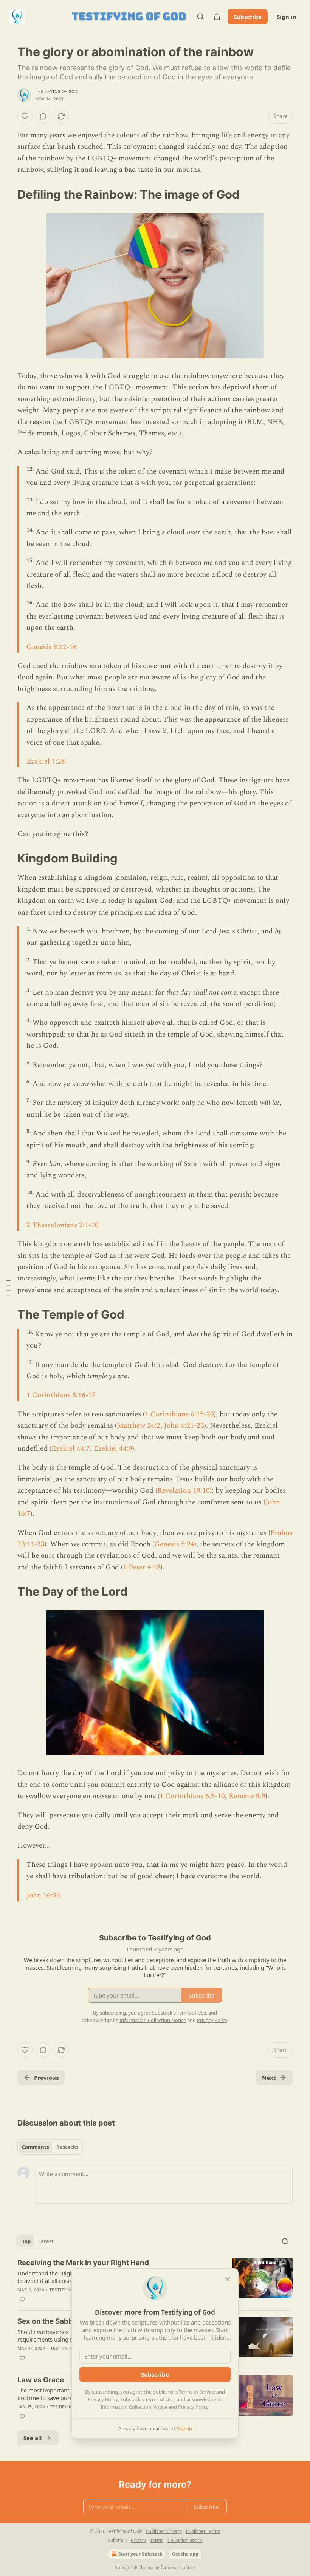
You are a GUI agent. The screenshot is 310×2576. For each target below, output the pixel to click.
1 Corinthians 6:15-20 (179, 1414)
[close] (228, 2279)
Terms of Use (160, 2399)
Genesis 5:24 (174, 1544)
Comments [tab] (35, 2147)
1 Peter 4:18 (142, 1567)
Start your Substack (140, 2554)
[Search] (200, 17)
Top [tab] (26, 2241)
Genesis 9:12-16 (52, 647)
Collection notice (185, 2540)
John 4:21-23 (184, 1426)
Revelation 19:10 (184, 1491)
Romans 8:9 (247, 1796)
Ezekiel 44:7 (71, 1449)
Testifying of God (57, 91)
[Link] (7, 194)
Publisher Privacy (164, 2531)
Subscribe (248, 17)
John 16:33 (43, 1895)
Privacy (138, 2540)
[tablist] (50, 2147)
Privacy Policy (103, 2399)
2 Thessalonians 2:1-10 (63, 1225)
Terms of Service (197, 2392)
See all (33, 2438)
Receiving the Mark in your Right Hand (83, 2263)
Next (269, 2078)
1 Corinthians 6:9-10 (192, 1796)
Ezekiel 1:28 (46, 761)
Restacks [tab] (67, 2147)
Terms (157, 2540)
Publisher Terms (203, 2531)
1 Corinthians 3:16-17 (61, 1395)
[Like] (25, 116)
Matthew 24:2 (139, 1426)
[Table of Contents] (8, 1288)
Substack (124, 2568)
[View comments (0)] (43, 116)
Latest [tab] (46, 2241)
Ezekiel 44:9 (113, 1449)
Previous (46, 2078)
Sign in (287, 17)
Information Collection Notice (134, 2407)
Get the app (185, 2554)
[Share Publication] (217, 17)
